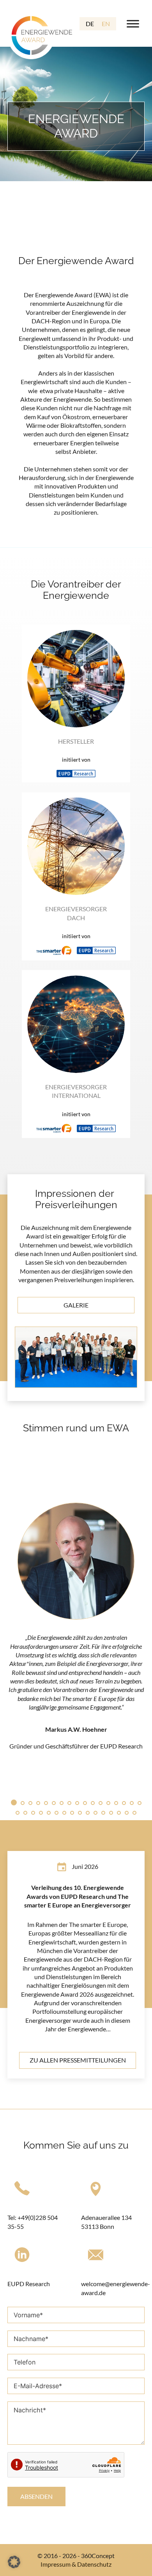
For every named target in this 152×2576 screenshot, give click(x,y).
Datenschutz (94, 2564)
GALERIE (76, 1305)
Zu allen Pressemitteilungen (78, 2060)
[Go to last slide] (11, 1621)
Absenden (36, 2496)
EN (106, 24)
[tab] (14, 1802)
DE (90, 24)
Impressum (56, 2564)
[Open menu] (133, 24)
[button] (14, 2562)
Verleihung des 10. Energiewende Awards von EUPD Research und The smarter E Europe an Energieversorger (78, 1896)
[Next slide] (141, 1621)
